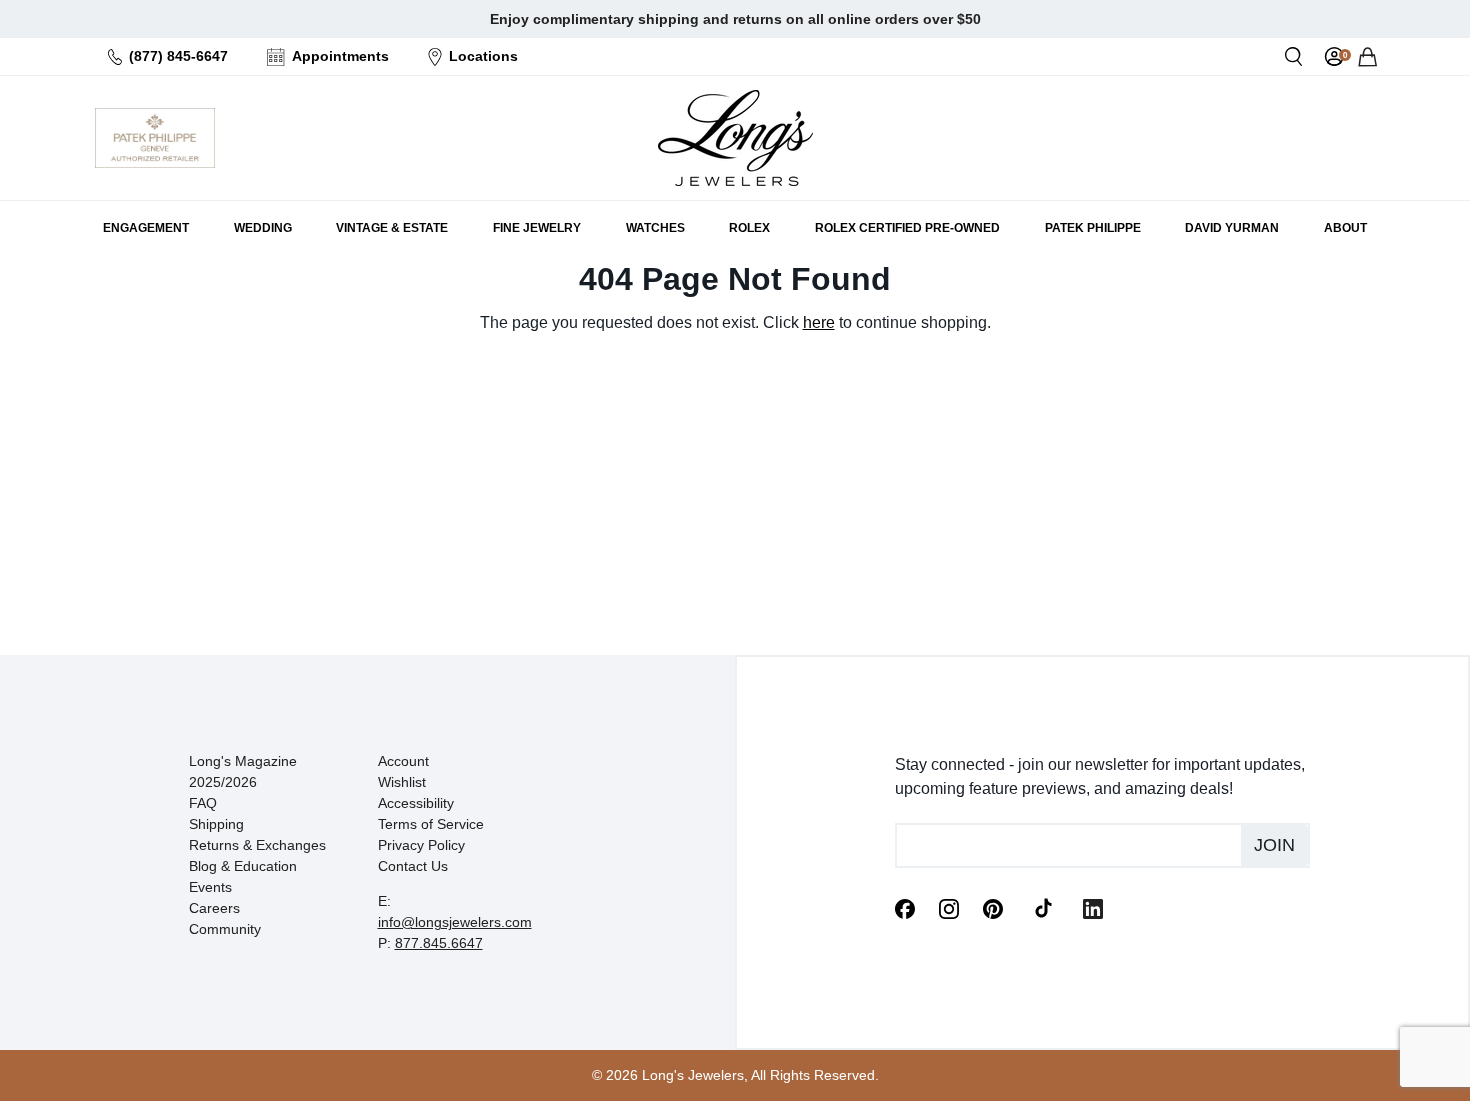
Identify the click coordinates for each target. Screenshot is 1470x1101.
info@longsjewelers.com (455, 922)
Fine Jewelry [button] (537, 228)
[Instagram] (949, 907)
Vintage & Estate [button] (392, 228)
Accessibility (416, 803)
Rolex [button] (749, 228)
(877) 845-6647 (178, 56)
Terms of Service (431, 824)
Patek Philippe (1093, 228)
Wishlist (402, 782)
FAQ (203, 803)
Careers (214, 908)
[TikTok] (1043, 907)
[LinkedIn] (1093, 907)
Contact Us (413, 866)
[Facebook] (905, 907)
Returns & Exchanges (257, 845)
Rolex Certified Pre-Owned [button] (907, 228)
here (819, 322)
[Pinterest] (993, 907)
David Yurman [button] (1232, 228)
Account (403, 761)
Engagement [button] (146, 228)
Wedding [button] (263, 228)
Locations (483, 56)
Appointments (340, 56)
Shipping (216, 824)
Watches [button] (655, 228)
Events (210, 887)
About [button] (1345, 228)
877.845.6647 (439, 943)
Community (225, 929)
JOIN (1274, 845)
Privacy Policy (421, 845)
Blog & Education (243, 866)
